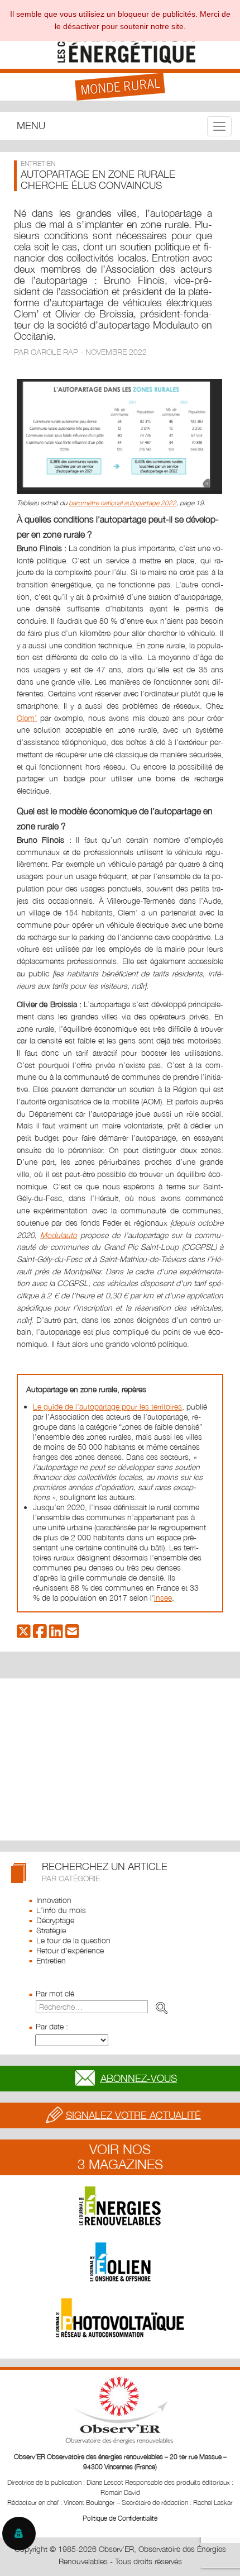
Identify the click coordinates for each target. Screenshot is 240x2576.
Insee (163, 1598)
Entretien (51, 1960)
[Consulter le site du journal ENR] (120, 2206)
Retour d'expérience (70, 1950)
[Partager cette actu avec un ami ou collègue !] (72, 1634)
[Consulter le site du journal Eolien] (120, 2262)
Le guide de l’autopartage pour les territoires (107, 1406)
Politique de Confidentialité (120, 2518)
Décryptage (55, 1920)
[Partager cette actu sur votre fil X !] (24, 1634)
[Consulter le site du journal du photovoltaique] (120, 2318)
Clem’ (27, 718)
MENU (31, 125)
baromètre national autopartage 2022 (123, 503)
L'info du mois (61, 1910)
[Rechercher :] (104, 2007)
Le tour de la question (73, 1940)
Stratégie (51, 1930)
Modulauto (59, 1235)
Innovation (54, 1900)
